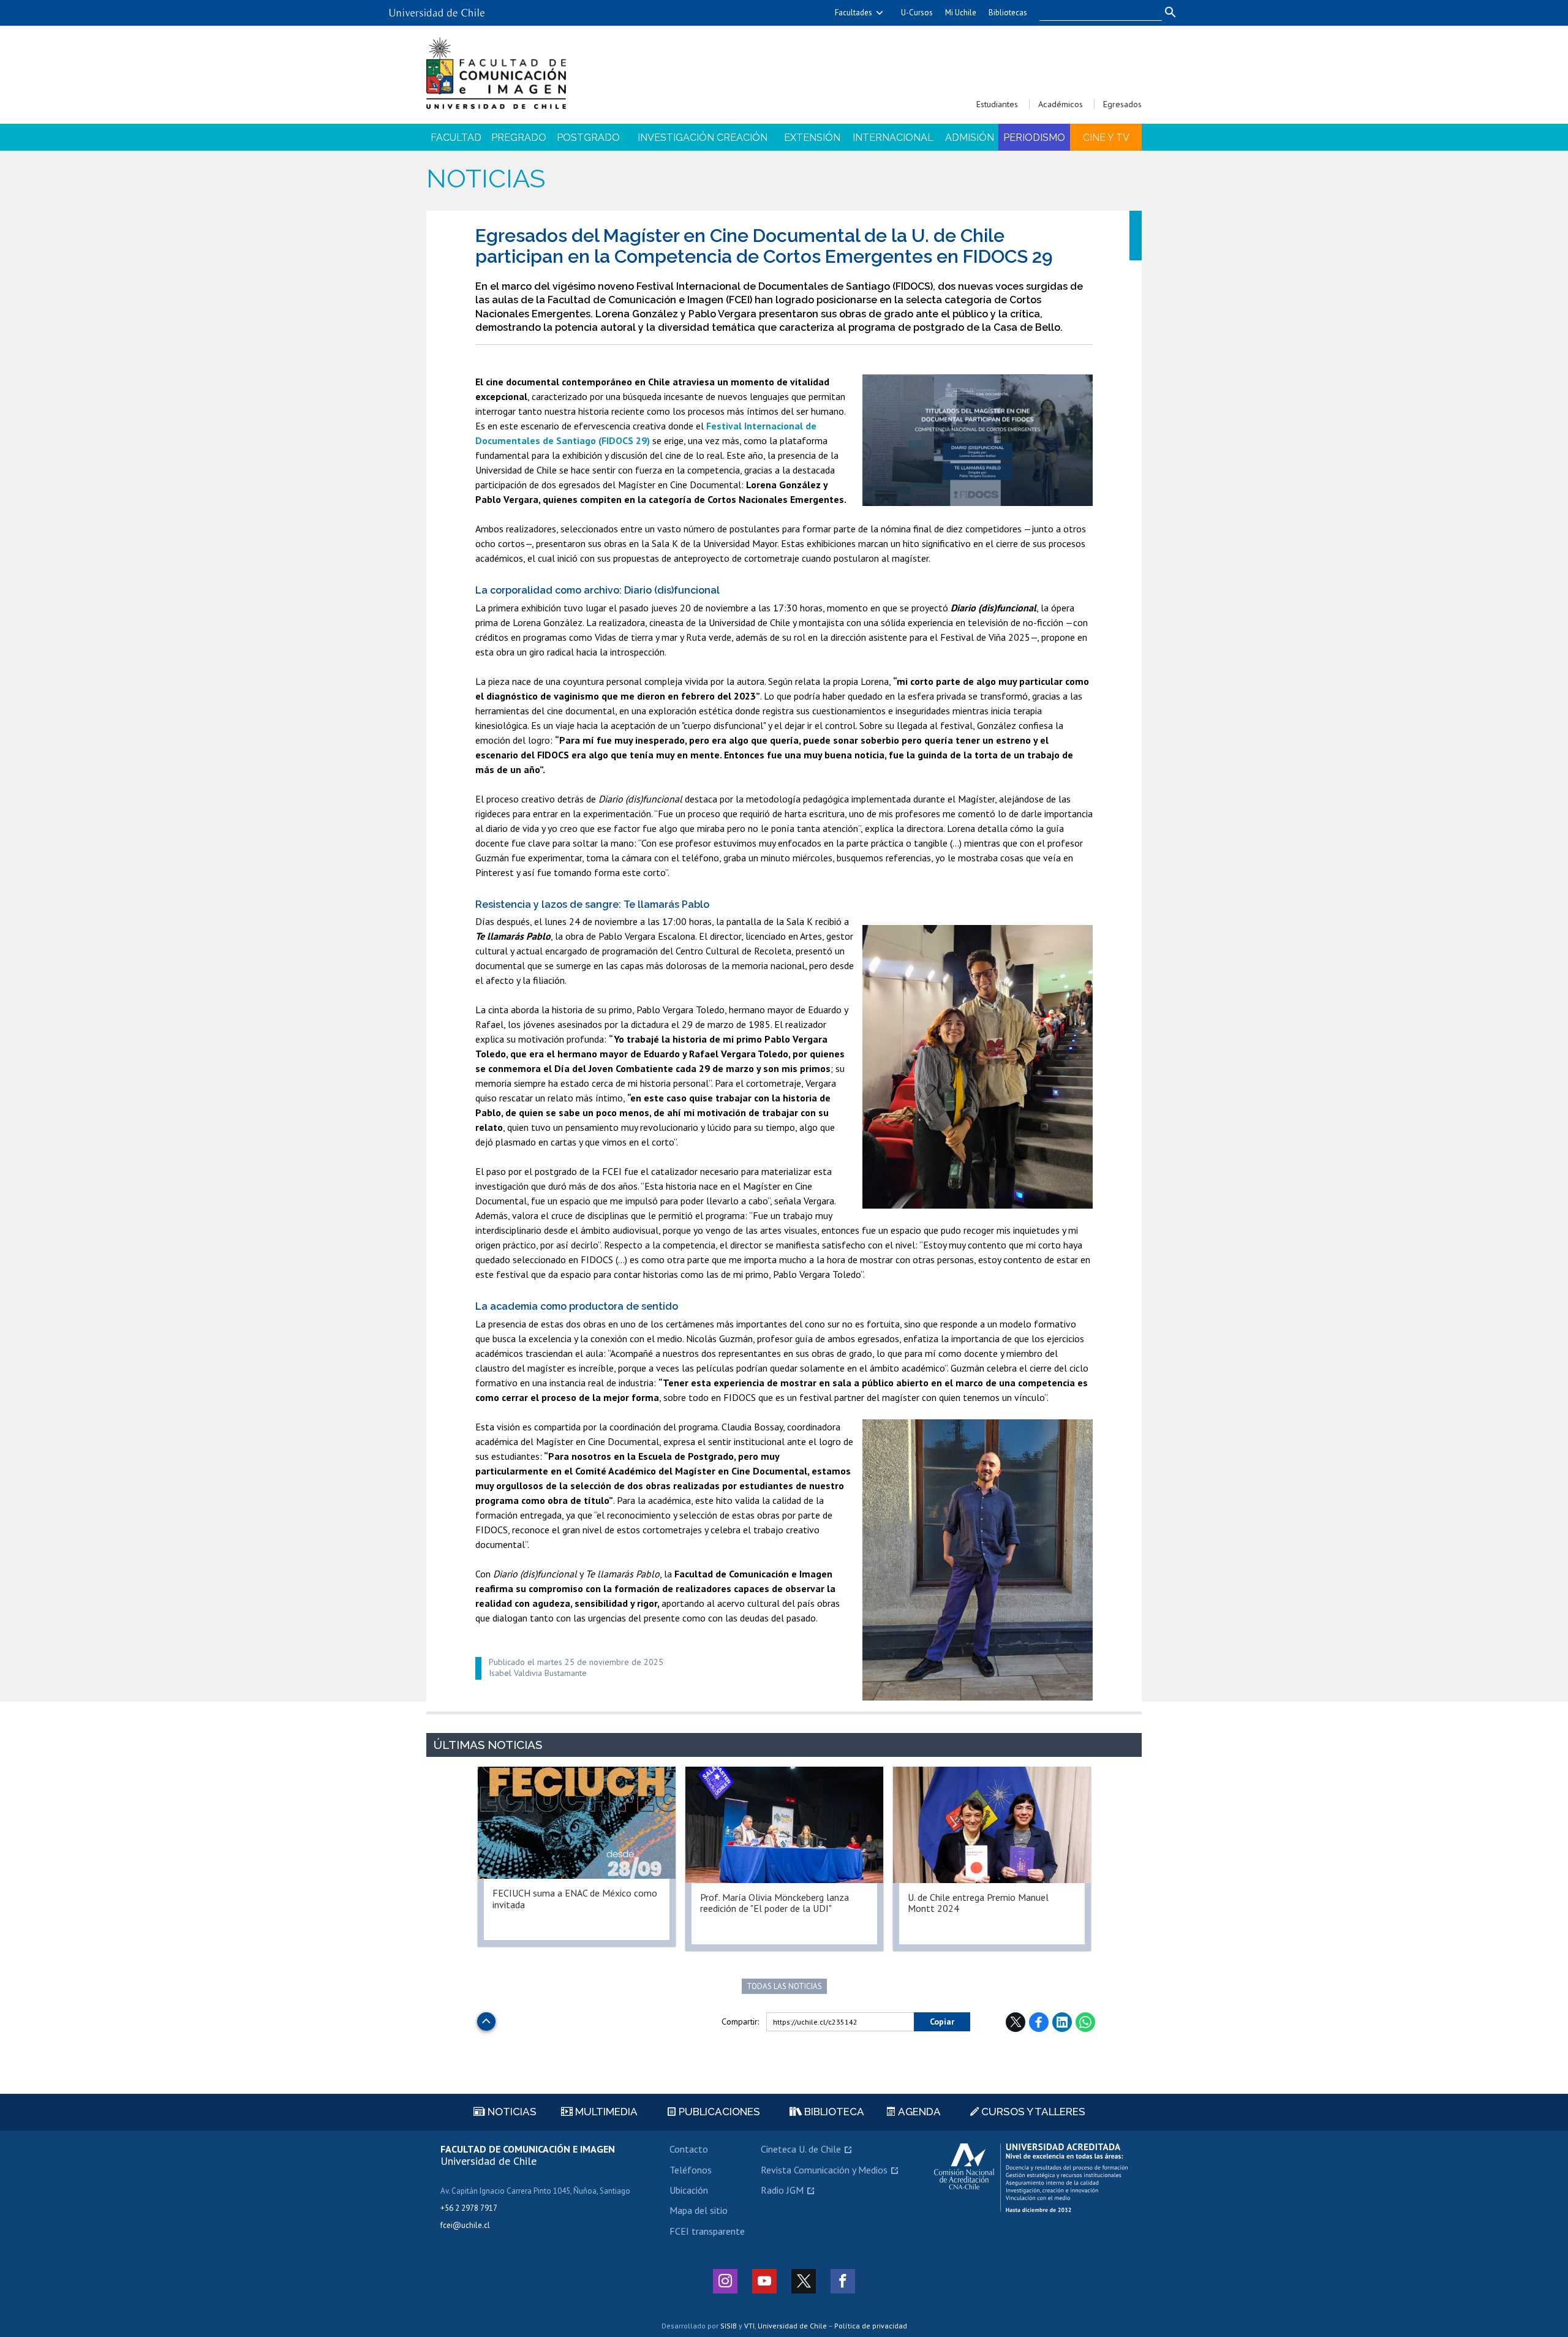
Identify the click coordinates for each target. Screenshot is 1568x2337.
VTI (749, 2326)
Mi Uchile (961, 13)
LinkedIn (1062, 2022)
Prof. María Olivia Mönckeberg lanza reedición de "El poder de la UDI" (775, 1903)
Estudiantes (997, 104)
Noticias (486, 179)
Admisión (970, 138)
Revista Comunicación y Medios (824, 2170)
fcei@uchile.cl (465, 2225)
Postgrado (588, 138)
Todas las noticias (784, 1986)
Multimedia (605, 2112)
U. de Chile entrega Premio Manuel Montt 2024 (978, 1903)
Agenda (918, 2112)
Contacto (689, 2149)
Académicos (1061, 104)
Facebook (1039, 2022)
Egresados (1122, 104)
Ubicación (689, 2190)
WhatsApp (1085, 2022)
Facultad (456, 138)
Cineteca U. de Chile (801, 2149)
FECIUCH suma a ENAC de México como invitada (575, 1898)
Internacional (893, 138)
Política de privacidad (871, 2326)
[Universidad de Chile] (437, 8)
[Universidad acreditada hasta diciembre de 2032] (1031, 2178)
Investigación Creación (703, 138)
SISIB (729, 2326)
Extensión (812, 138)
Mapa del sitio (699, 2210)
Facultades (854, 13)
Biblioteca (833, 2112)
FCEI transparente (707, 2231)
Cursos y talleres (1032, 2112)
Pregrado (519, 138)
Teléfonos (691, 2170)
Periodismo (1034, 138)
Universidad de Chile (792, 2326)
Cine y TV (1106, 138)
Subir (486, 2018)
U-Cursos (917, 13)
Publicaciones (718, 2112)
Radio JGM (782, 2190)
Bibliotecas (1008, 13)
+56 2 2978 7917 (469, 2208)
